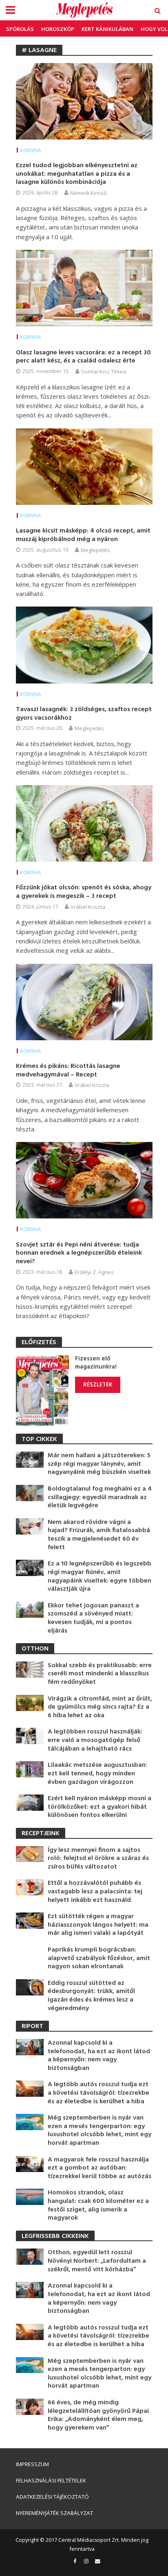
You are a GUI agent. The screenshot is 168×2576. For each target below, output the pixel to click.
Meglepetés (95, 550)
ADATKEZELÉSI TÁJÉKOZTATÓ (52, 2497)
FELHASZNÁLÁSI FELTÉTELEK (51, 2480)
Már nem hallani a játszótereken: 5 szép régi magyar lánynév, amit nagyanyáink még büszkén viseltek (99, 1464)
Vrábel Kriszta (88, 907)
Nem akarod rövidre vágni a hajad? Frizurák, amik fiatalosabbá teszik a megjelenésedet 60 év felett (99, 1535)
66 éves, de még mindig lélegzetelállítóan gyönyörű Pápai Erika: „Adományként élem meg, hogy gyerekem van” (98, 2415)
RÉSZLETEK (98, 1384)
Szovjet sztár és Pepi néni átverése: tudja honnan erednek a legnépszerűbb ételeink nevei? (79, 1253)
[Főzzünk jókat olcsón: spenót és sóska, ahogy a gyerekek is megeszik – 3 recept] (84, 823)
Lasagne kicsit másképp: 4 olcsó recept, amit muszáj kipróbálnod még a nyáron (83, 535)
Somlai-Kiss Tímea (104, 371)
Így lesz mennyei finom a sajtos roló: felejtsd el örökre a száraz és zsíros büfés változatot (98, 1859)
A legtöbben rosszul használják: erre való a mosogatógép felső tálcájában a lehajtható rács (95, 1740)
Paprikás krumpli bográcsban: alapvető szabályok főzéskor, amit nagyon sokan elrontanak (99, 1958)
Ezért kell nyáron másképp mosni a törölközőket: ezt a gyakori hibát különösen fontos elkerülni (99, 1807)
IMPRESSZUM (32, 2464)
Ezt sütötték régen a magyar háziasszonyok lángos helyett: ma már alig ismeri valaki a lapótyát (98, 1925)
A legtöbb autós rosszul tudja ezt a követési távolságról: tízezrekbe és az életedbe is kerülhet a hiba (98, 2093)
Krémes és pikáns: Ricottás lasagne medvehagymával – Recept (68, 1071)
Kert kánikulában (107, 29)
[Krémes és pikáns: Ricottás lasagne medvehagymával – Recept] (84, 1001)
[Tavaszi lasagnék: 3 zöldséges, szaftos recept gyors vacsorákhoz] (84, 644)
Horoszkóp (58, 29)
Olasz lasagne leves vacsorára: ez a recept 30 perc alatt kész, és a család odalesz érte (83, 357)
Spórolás (20, 29)
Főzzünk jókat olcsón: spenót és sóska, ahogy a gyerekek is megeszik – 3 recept (84, 892)
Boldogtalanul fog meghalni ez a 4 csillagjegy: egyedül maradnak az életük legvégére (100, 1498)
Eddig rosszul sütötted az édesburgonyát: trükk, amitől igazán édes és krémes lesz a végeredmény (91, 1996)
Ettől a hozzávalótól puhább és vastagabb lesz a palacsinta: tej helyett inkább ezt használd (95, 1892)
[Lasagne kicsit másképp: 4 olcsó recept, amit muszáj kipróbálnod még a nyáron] (84, 466)
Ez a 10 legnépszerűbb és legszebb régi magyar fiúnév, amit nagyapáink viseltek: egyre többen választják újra (99, 1576)
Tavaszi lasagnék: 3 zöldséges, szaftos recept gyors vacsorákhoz (84, 714)
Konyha (30, 150)
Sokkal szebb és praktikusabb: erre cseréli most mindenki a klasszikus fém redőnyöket (100, 1674)
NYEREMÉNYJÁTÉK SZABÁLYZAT (54, 2513)
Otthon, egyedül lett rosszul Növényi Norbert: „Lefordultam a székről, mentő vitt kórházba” (97, 2261)
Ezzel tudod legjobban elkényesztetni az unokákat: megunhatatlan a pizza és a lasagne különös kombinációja (77, 174)
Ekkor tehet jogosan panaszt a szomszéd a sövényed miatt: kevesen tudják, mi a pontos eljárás (93, 1618)
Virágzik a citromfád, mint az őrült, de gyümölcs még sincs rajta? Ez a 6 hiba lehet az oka (100, 1707)
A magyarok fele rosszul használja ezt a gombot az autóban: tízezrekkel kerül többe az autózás (99, 2168)
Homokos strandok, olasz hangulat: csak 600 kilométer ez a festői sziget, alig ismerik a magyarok (98, 2205)
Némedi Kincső (88, 193)
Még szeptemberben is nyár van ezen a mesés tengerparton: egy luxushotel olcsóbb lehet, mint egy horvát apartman (99, 2131)
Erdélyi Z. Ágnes (94, 1272)
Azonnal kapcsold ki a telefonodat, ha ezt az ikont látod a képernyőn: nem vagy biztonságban (99, 2056)
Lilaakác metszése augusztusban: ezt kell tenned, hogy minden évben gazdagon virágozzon (97, 1774)
